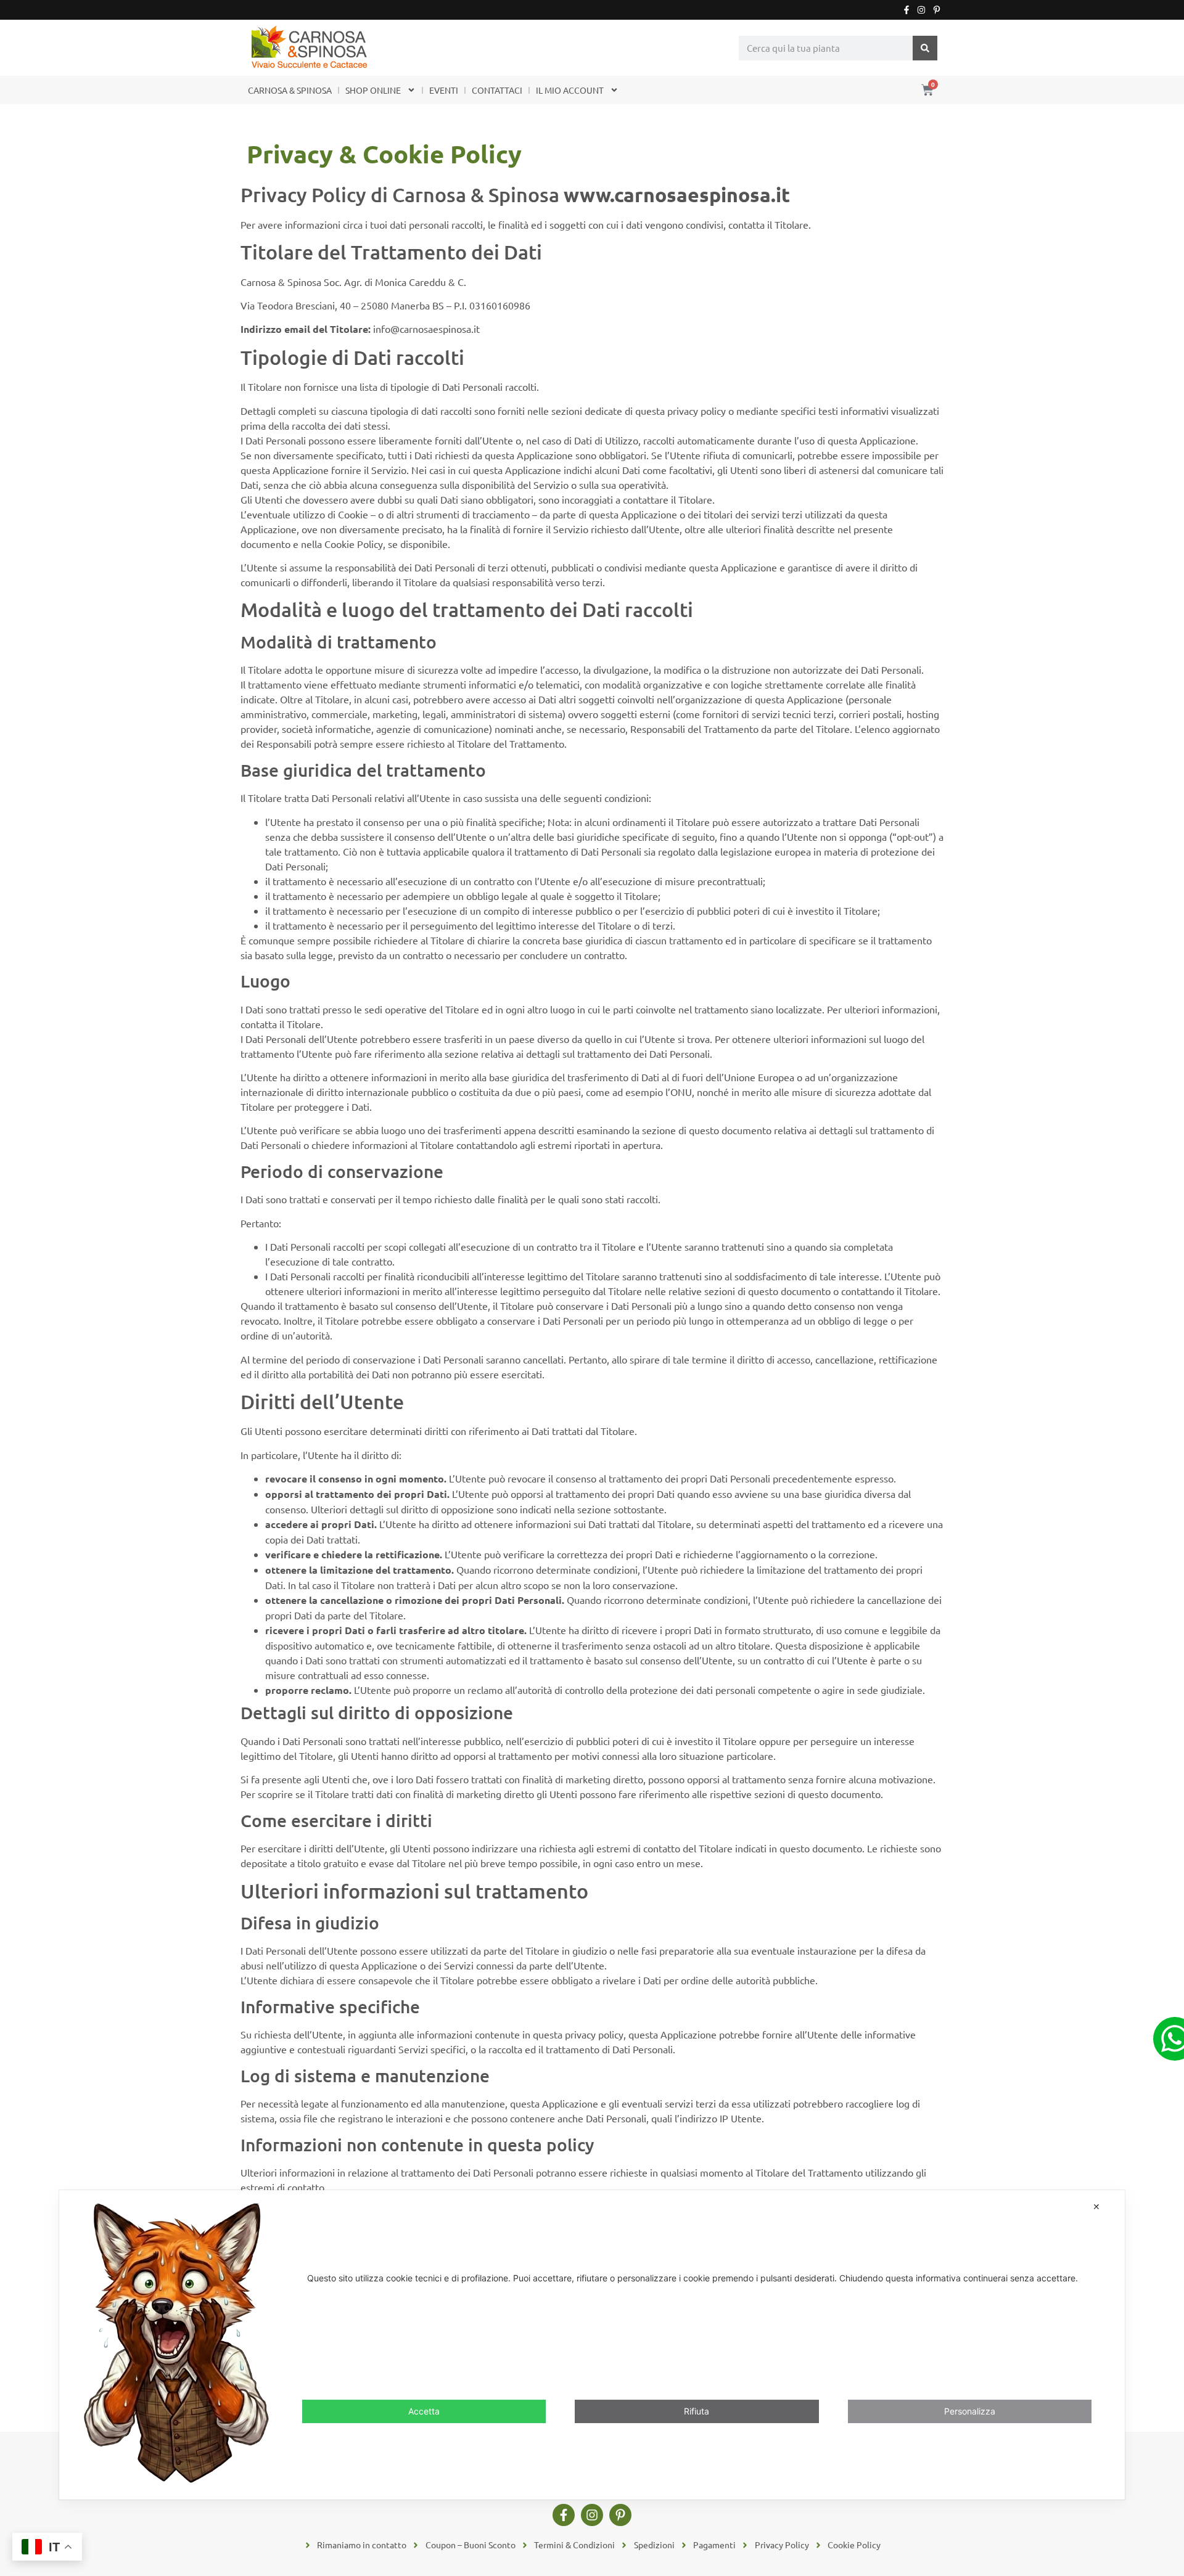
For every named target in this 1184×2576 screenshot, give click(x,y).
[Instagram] (921, 10)
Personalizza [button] (970, 2410)
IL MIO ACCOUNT (570, 90)
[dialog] (592, 2345)
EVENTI (444, 90)
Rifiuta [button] (697, 2410)
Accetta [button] (424, 2410)
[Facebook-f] (906, 10)
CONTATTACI (497, 90)
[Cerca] (925, 48)
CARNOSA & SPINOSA (290, 90)
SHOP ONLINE (373, 90)
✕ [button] (1096, 2206)
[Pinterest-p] (937, 10)
